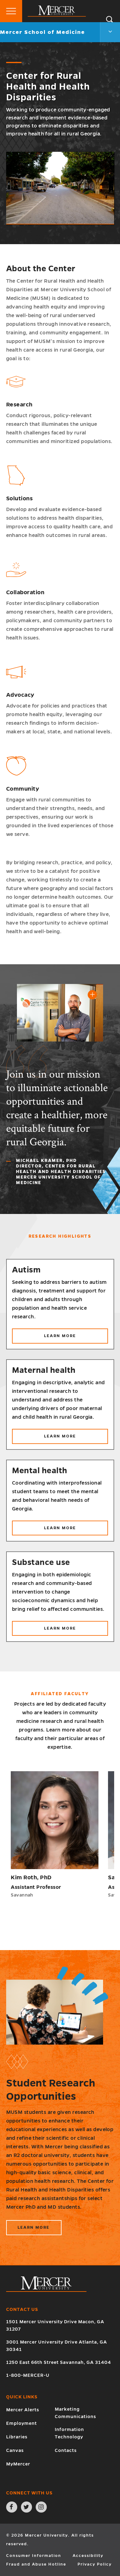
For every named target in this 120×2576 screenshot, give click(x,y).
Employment (22, 2423)
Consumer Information (34, 2556)
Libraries (17, 2437)
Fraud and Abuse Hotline (36, 2564)
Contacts (66, 2450)
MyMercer (18, 2464)
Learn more (70, 1338)
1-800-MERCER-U (28, 2375)
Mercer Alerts (23, 2410)
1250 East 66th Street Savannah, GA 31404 (59, 2362)
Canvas (15, 2450)
